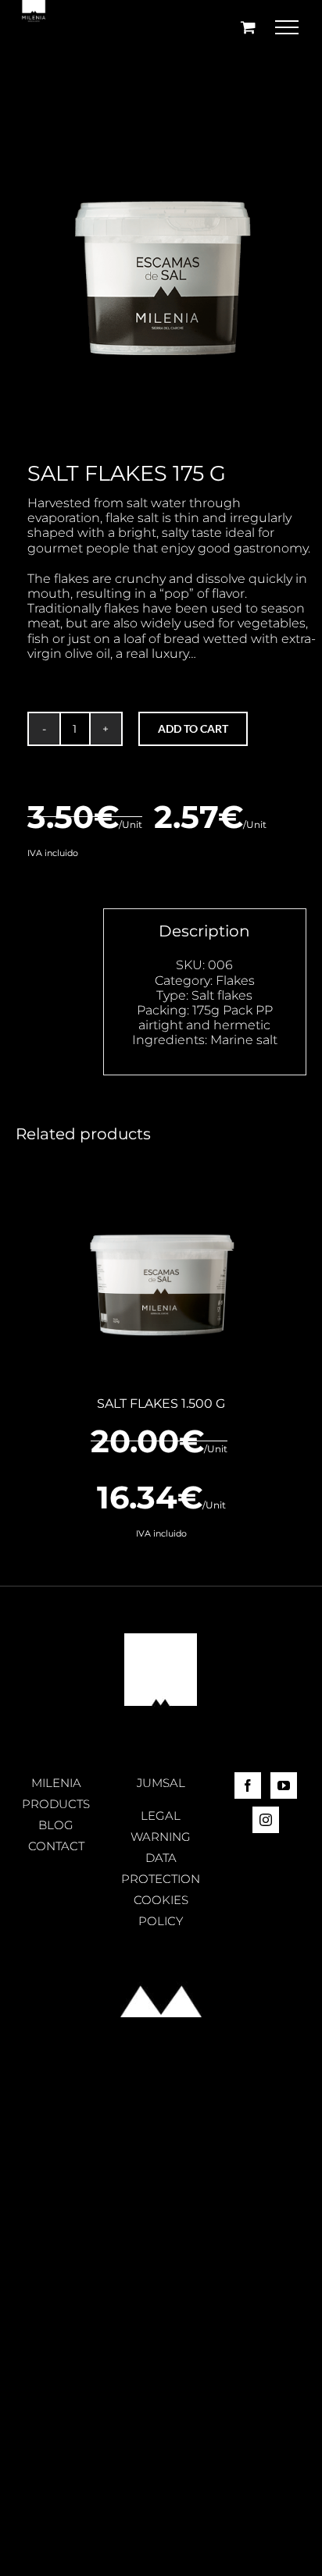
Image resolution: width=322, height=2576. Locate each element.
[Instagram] (266, 1820)
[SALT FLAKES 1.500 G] (161, 1271)
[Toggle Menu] (287, 27)
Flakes (235, 981)
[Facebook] (248, 1785)
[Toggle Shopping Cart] (248, 27)
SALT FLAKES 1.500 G (161, 1403)
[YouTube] (284, 1785)
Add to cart (193, 728)
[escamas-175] (161, 241)
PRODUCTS (56, 1804)
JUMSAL (161, 1783)
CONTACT (56, 1846)
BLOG (56, 1825)
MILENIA (56, 1783)
